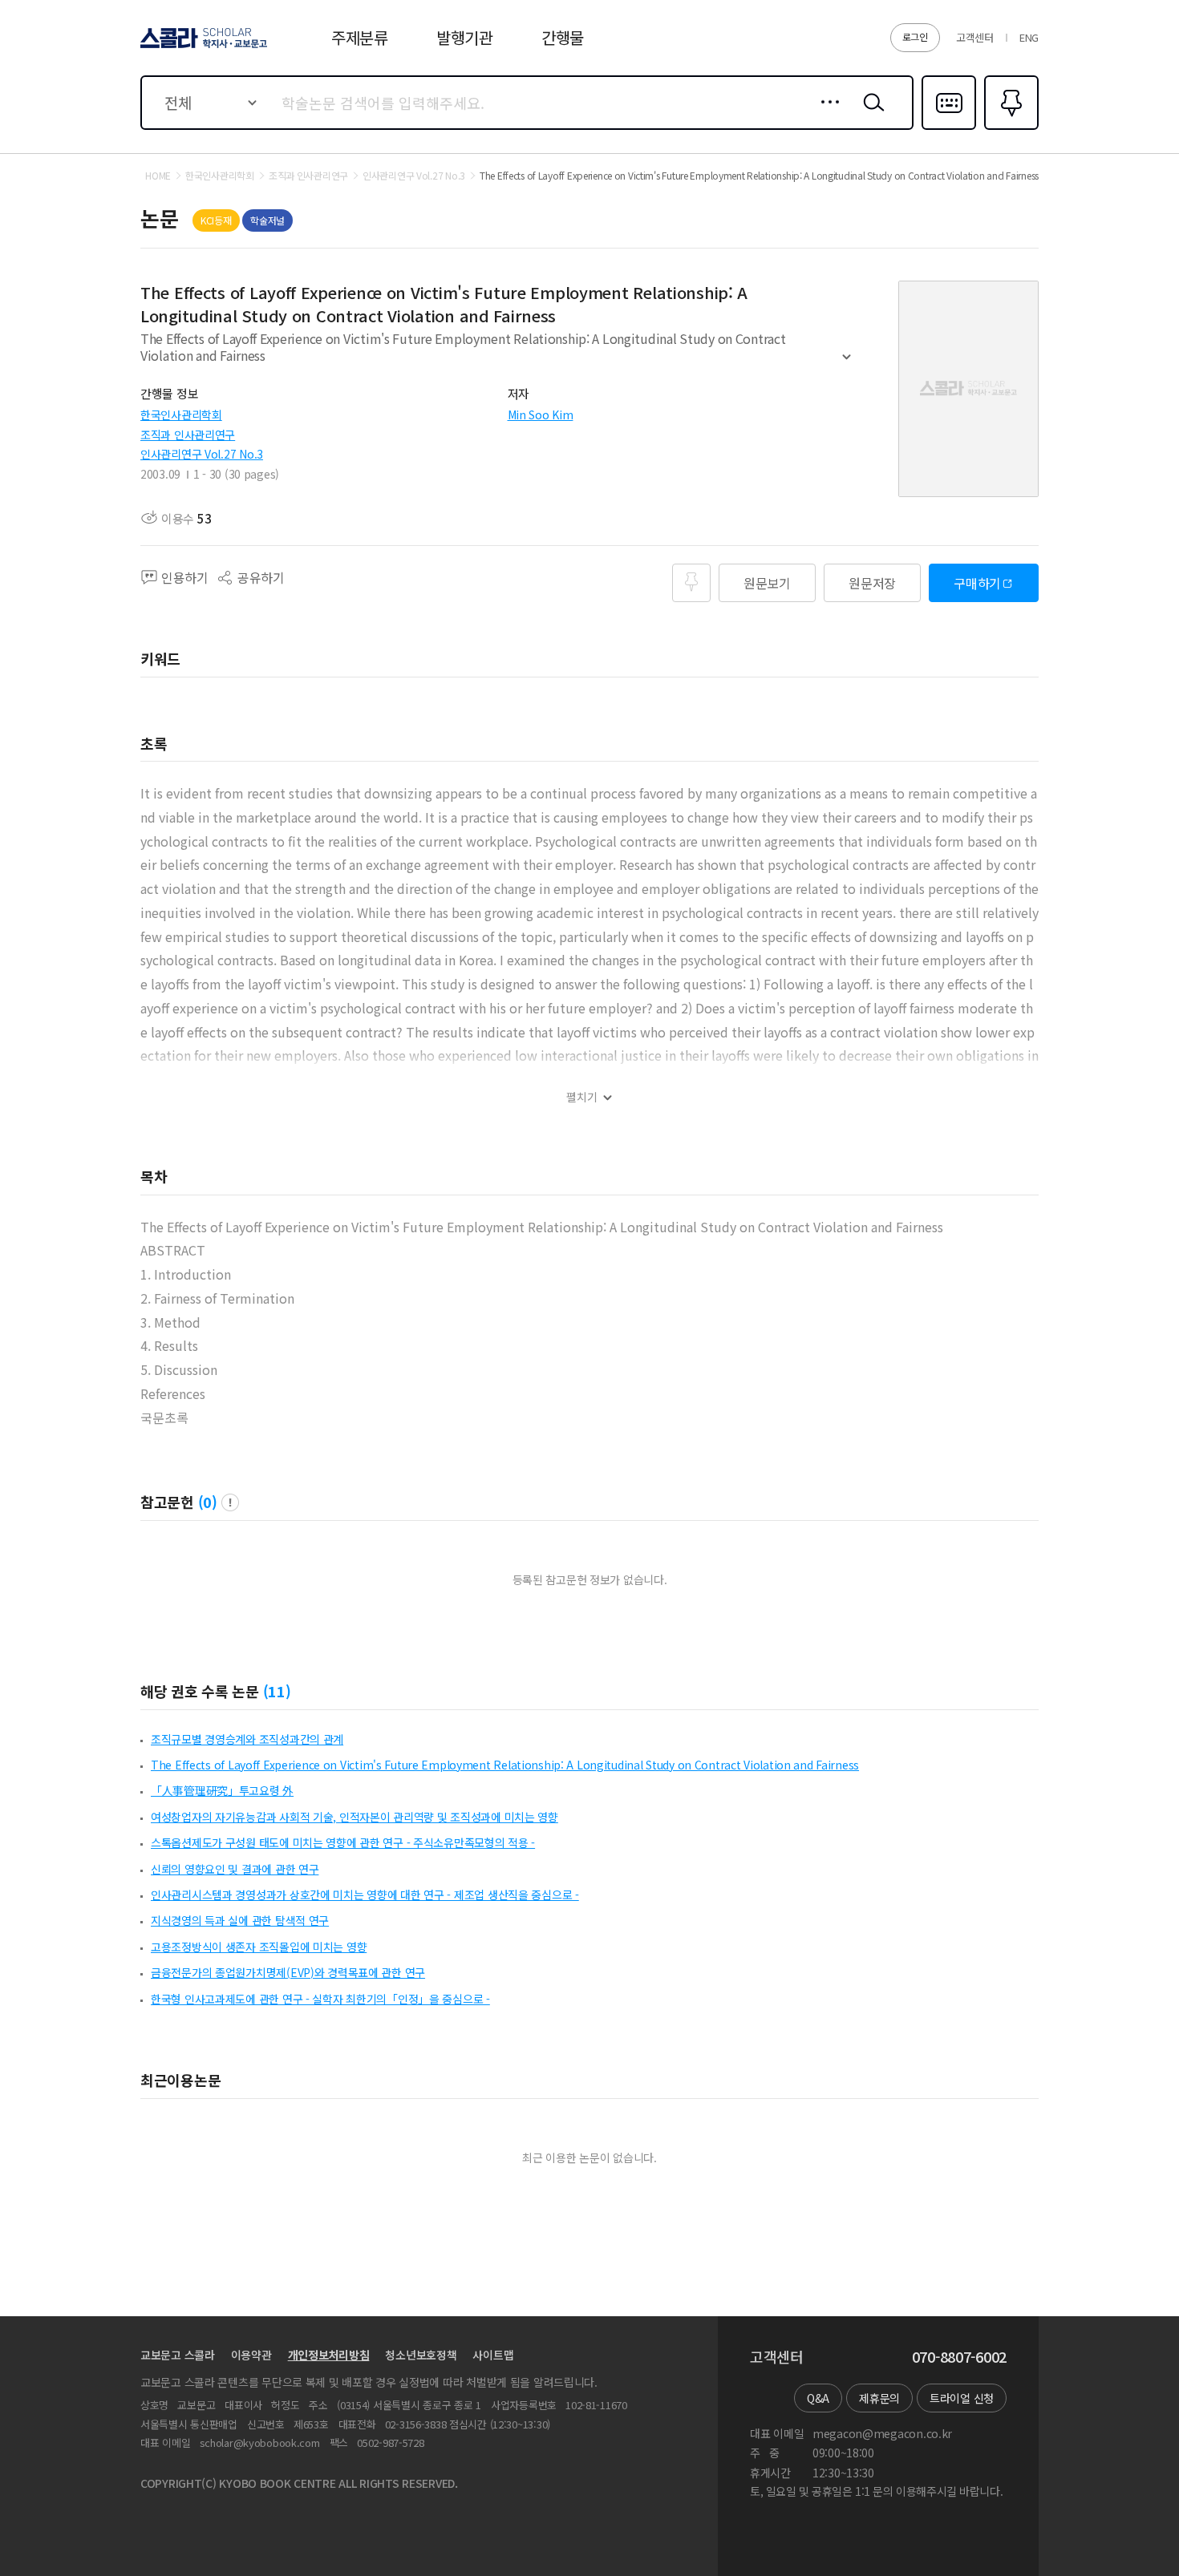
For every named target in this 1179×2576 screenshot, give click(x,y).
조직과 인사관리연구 (188, 435)
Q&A (818, 2398)
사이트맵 (493, 2355)
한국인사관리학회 (181, 415)
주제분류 (360, 37)
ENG (1029, 37)
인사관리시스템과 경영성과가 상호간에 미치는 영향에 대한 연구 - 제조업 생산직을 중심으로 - (365, 1895)
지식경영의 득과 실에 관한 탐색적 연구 (240, 1920)
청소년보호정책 (421, 2355)
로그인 (915, 36)
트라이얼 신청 (962, 2398)
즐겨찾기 (1009, 128)
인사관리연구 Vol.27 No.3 (202, 454)
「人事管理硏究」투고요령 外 (222, 1790)
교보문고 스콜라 (178, 2355)
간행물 (563, 37)
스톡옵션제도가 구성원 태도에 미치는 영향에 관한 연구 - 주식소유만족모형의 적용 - (343, 1842)
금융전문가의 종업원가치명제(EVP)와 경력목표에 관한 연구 (288, 1972)
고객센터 (975, 37)
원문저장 (872, 583)
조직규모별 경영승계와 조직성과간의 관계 (247, 1739)
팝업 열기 (230, 1502)
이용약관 (251, 2355)
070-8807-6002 (959, 2357)
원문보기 (767, 583)
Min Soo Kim (541, 415)
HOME (158, 176)
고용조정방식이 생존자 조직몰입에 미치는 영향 (259, 1947)
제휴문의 (879, 2398)
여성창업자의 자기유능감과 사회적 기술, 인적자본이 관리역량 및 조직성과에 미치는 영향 (355, 1817)
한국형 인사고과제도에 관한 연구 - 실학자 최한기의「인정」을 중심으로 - (320, 1999)
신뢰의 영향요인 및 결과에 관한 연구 (235, 1869)
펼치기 (847, 364)
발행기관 (465, 37)
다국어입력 (949, 128)
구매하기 (977, 583)
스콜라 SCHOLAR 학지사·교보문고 (203, 47)
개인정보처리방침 (329, 2355)
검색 (870, 115)
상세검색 (826, 115)
